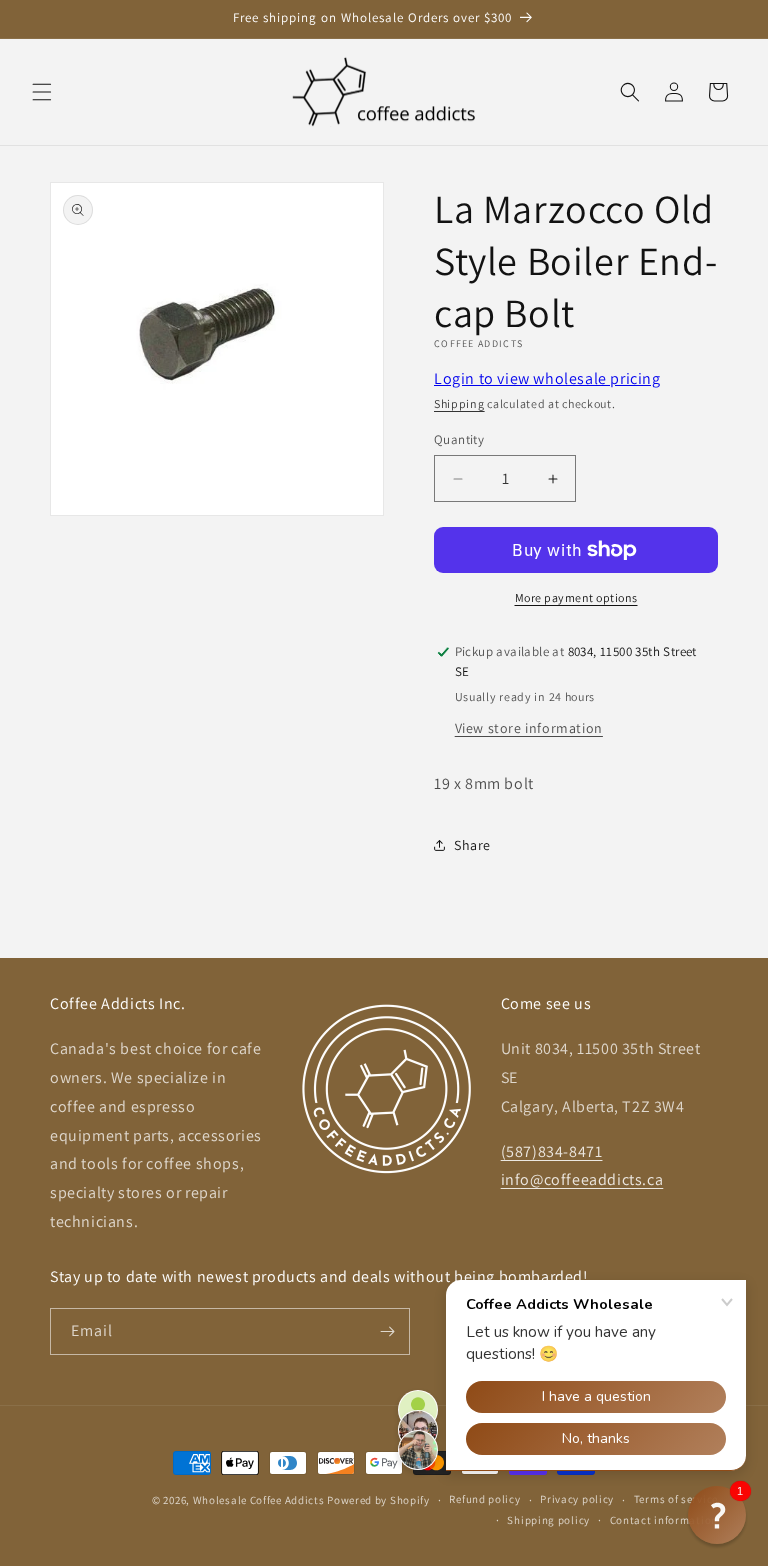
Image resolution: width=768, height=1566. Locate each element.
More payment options (576, 597)
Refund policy (484, 1499)
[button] (42, 92)
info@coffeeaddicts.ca (582, 1179)
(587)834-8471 (552, 1151)
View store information (529, 728)
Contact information (664, 1520)
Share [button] (472, 845)
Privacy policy (577, 1499)
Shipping (459, 403)
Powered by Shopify (378, 1500)
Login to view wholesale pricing (547, 378)
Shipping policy (548, 1520)
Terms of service (676, 1499)
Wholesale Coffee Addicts (259, 1500)
